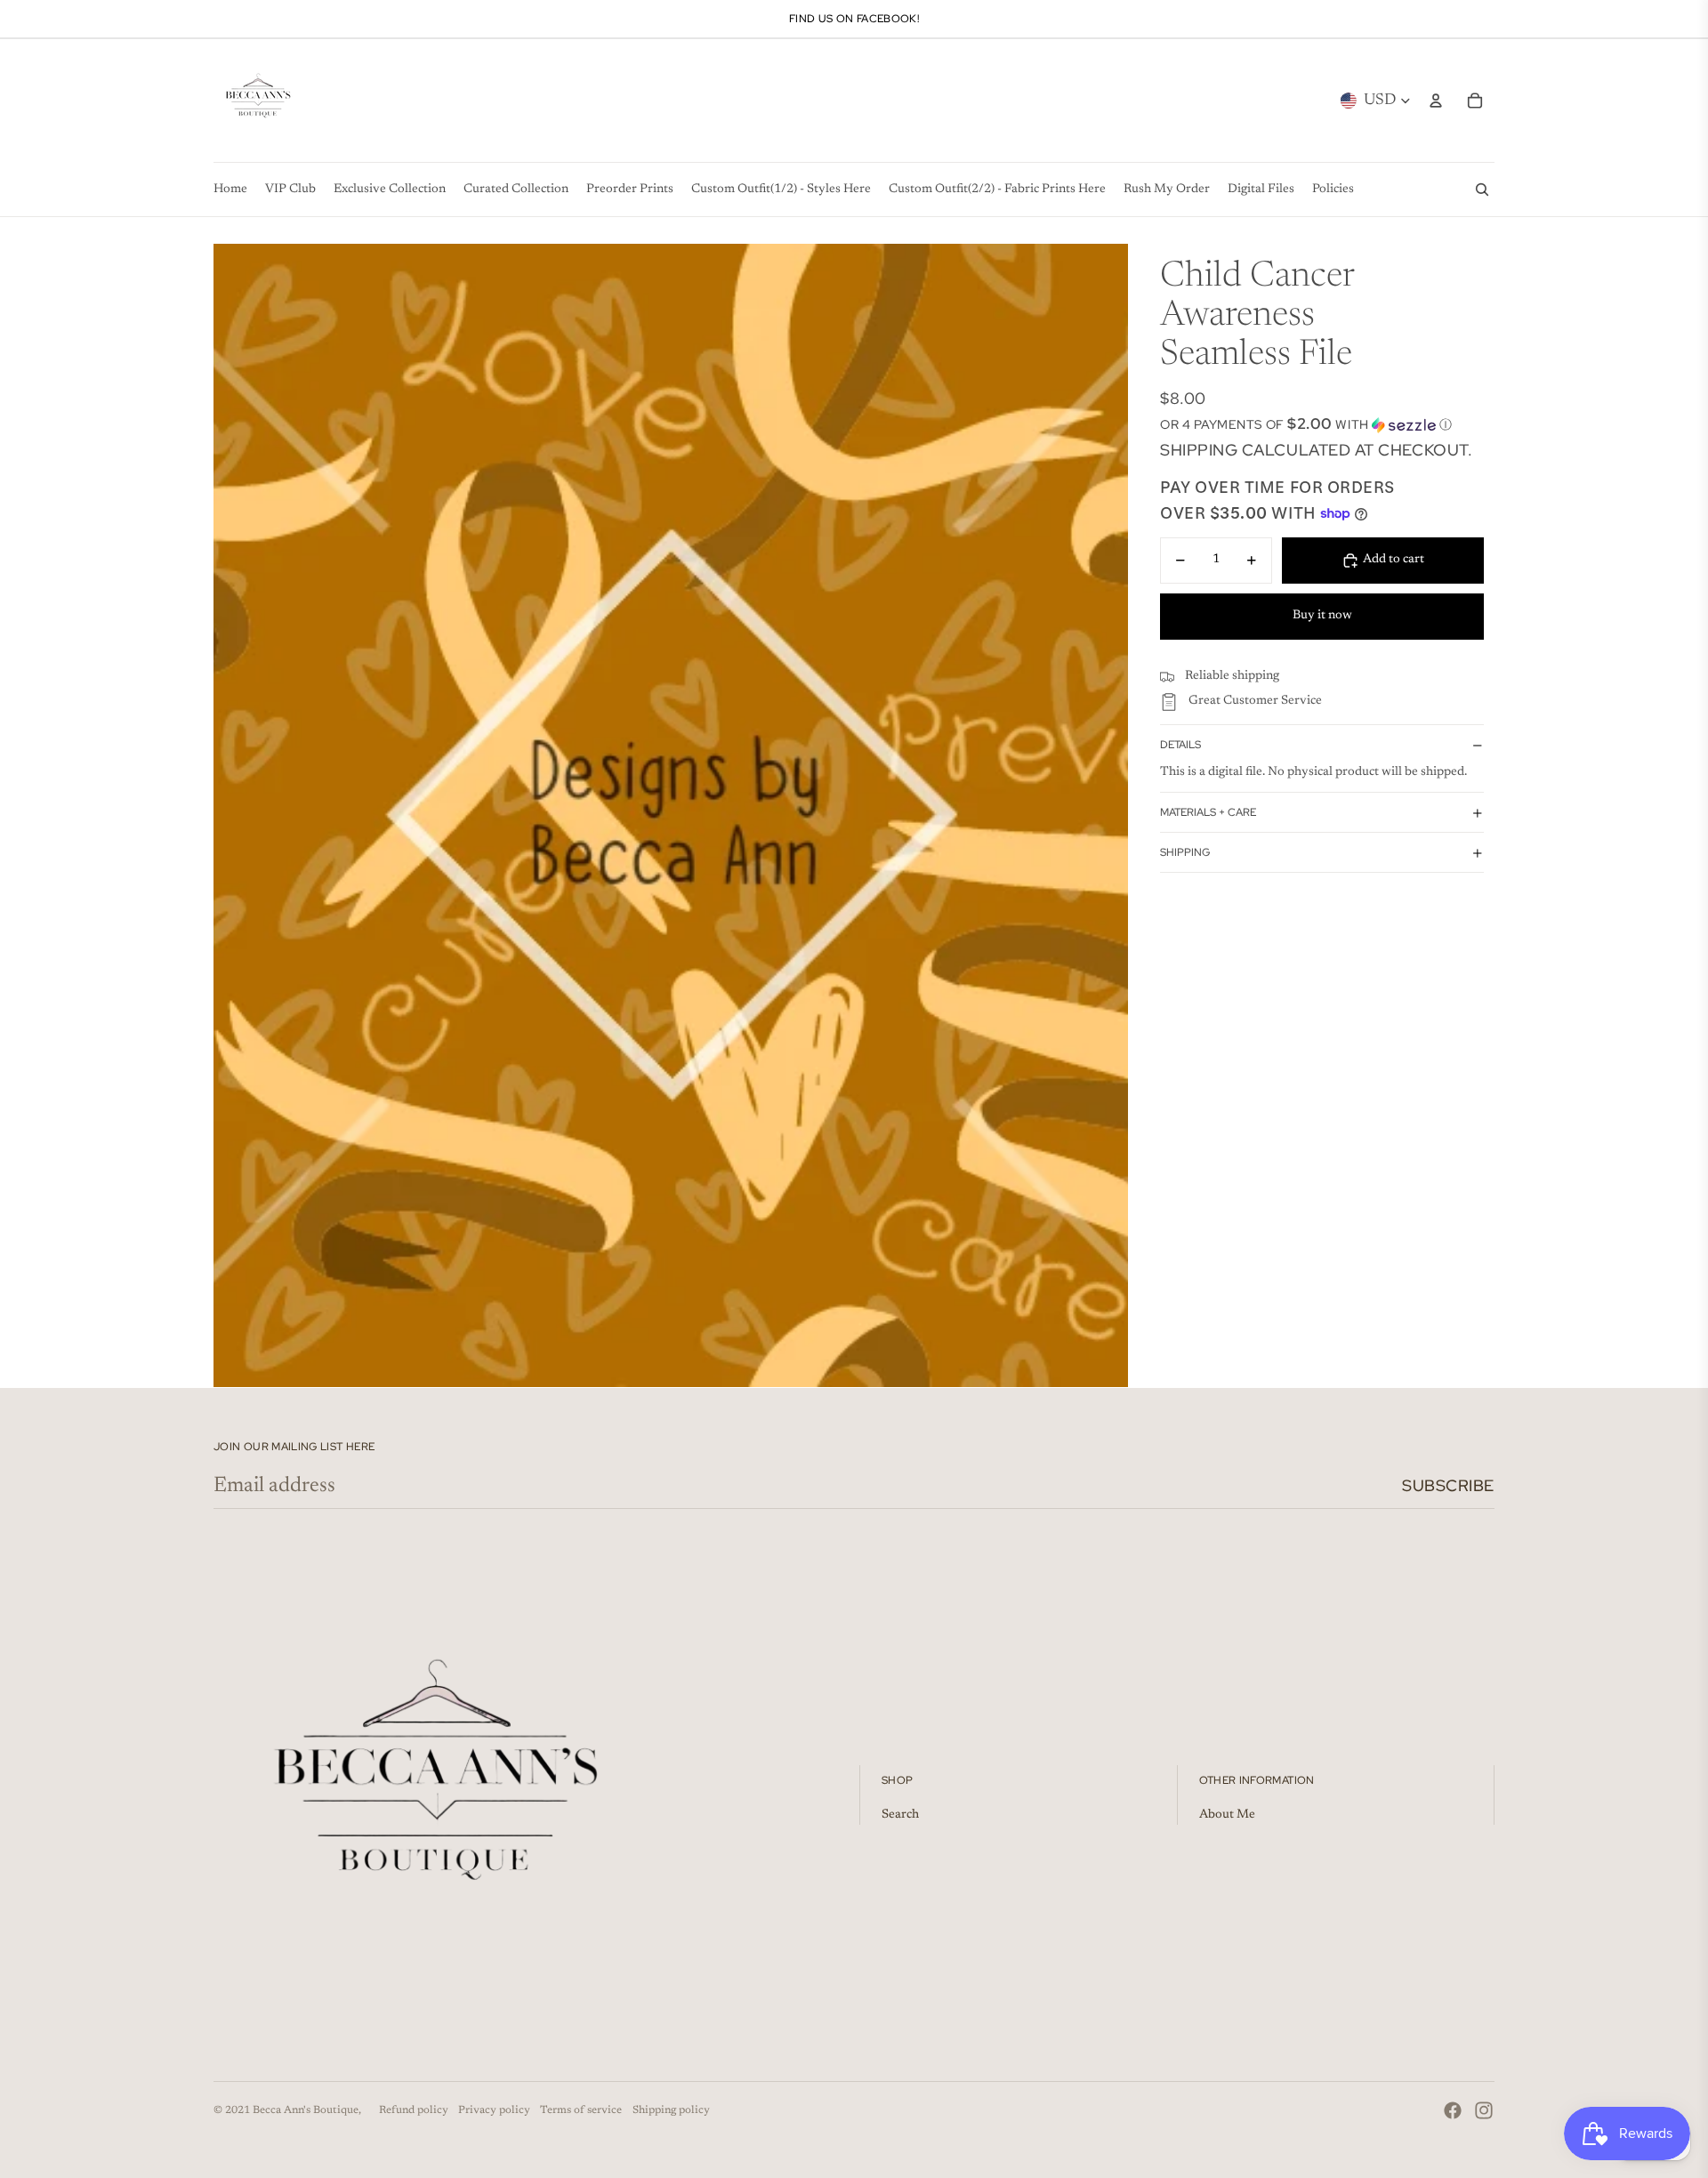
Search (900, 1815)
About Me (1227, 1815)
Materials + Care (1208, 812)
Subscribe (1448, 1485)
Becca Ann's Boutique (306, 2110)
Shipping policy (671, 2110)
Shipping (1185, 852)
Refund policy (414, 2110)
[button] (1322, 424)
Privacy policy (494, 2110)
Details (1180, 745)
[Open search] (1482, 190)
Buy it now (1322, 616)
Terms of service (581, 2110)
